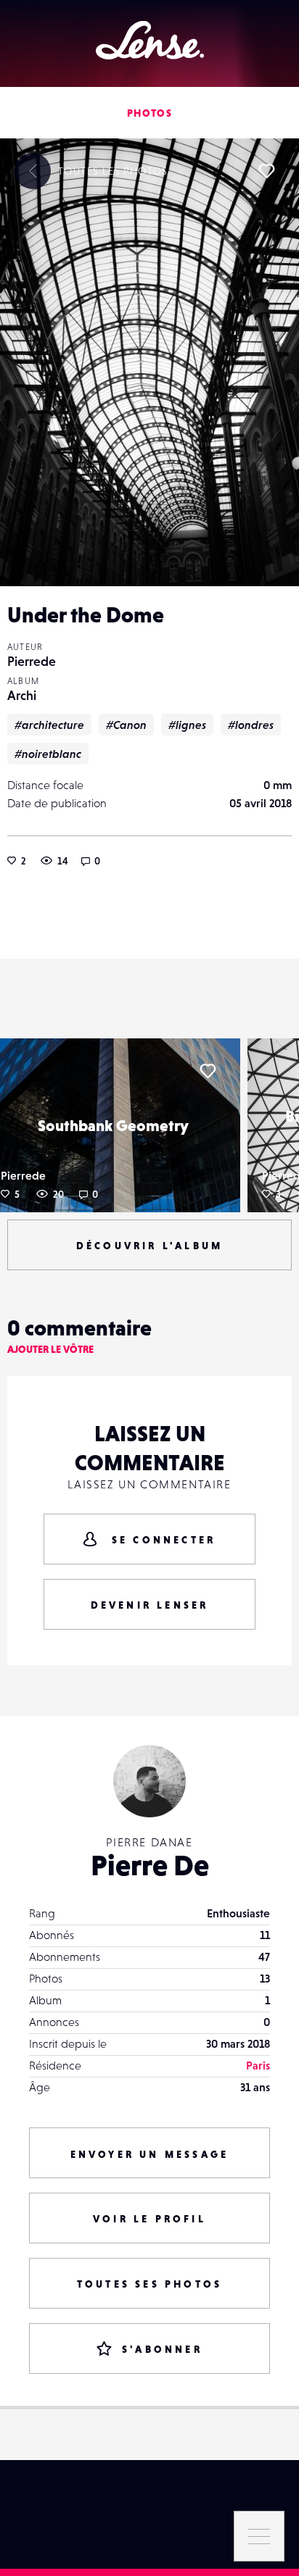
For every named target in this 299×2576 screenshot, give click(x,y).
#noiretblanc (48, 754)
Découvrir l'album (149, 1246)
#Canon (126, 725)
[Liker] (266, 171)
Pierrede (32, 661)
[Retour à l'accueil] (150, 40)
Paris (258, 2065)
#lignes (187, 725)
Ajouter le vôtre (50, 1349)
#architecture (49, 725)
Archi (22, 695)
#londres (251, 725)
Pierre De (150, 1865)
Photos (149, 113)
